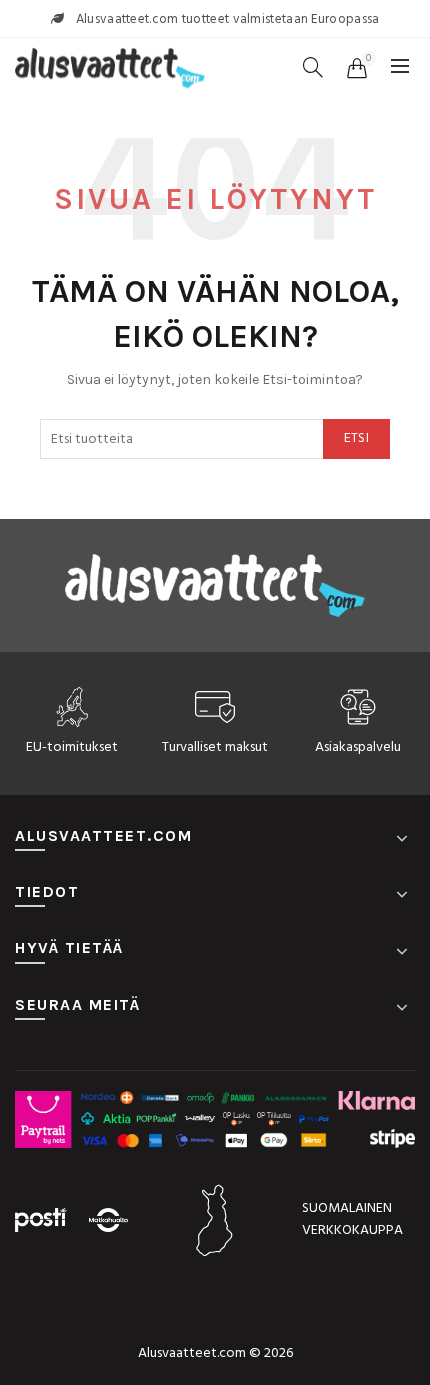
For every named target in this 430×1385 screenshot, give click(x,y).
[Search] (313, 67)
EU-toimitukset (72, 747)
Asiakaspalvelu (358, 747)
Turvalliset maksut (215, 747)
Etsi (356, 438)
